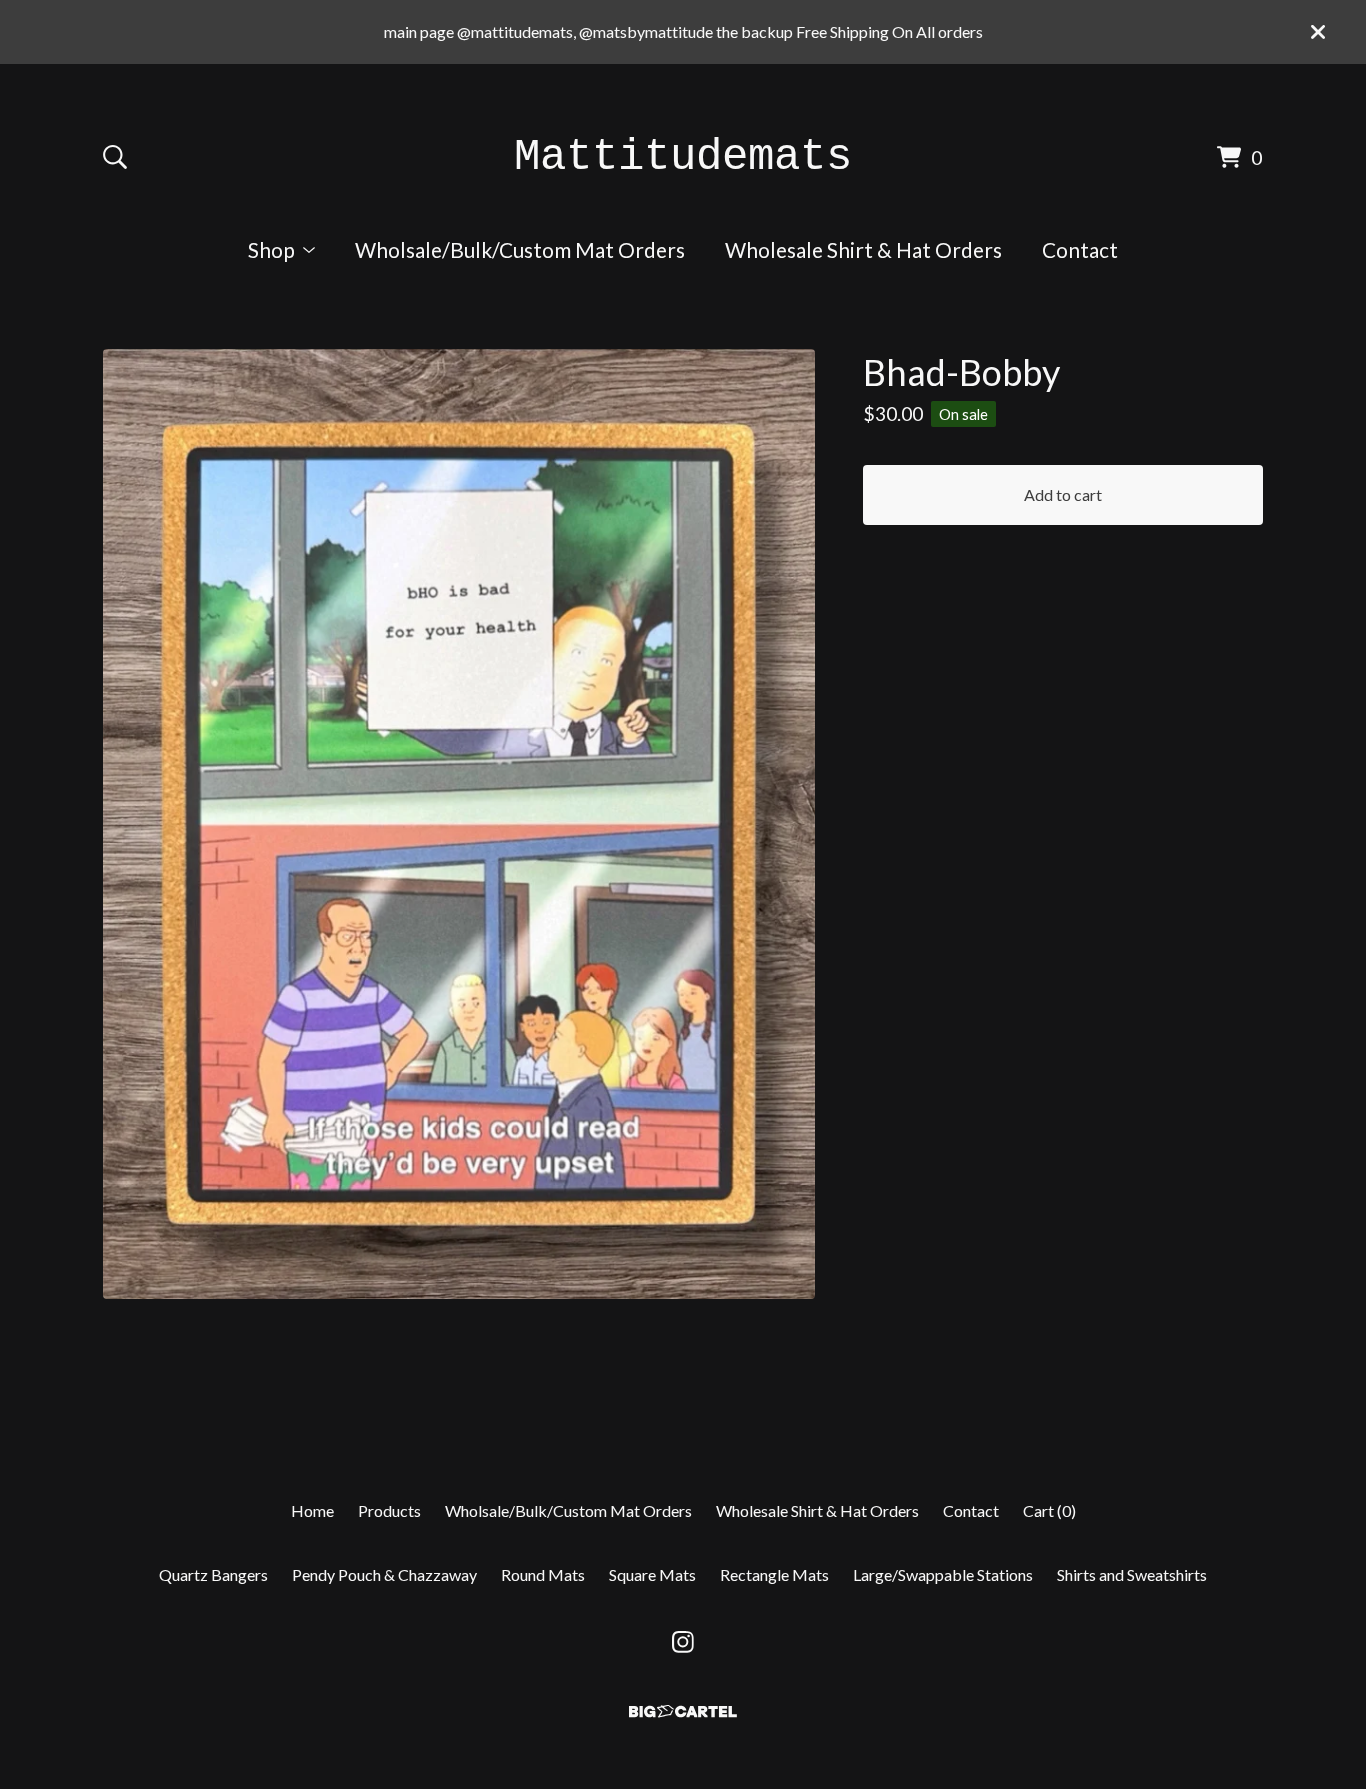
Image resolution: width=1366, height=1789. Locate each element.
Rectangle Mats (774, 1574)
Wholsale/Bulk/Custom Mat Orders (520, 249)
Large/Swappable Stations (943, 1574)
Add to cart (1063, 494)
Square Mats (652, 1574)
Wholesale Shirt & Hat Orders (863, 249)
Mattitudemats (683, 157)
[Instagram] (683, 1642)
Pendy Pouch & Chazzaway (384, 1574)
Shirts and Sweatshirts (1132, 1574)
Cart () (1049, 1510)
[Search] (115, 157)
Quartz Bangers (213, 1574)
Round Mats (543, 1574)
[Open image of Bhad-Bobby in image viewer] (459, 823)
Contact (1080, 249)
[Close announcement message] (1318, 32)
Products (389, 1510)
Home (312, 1510)
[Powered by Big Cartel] (683, 1711)
